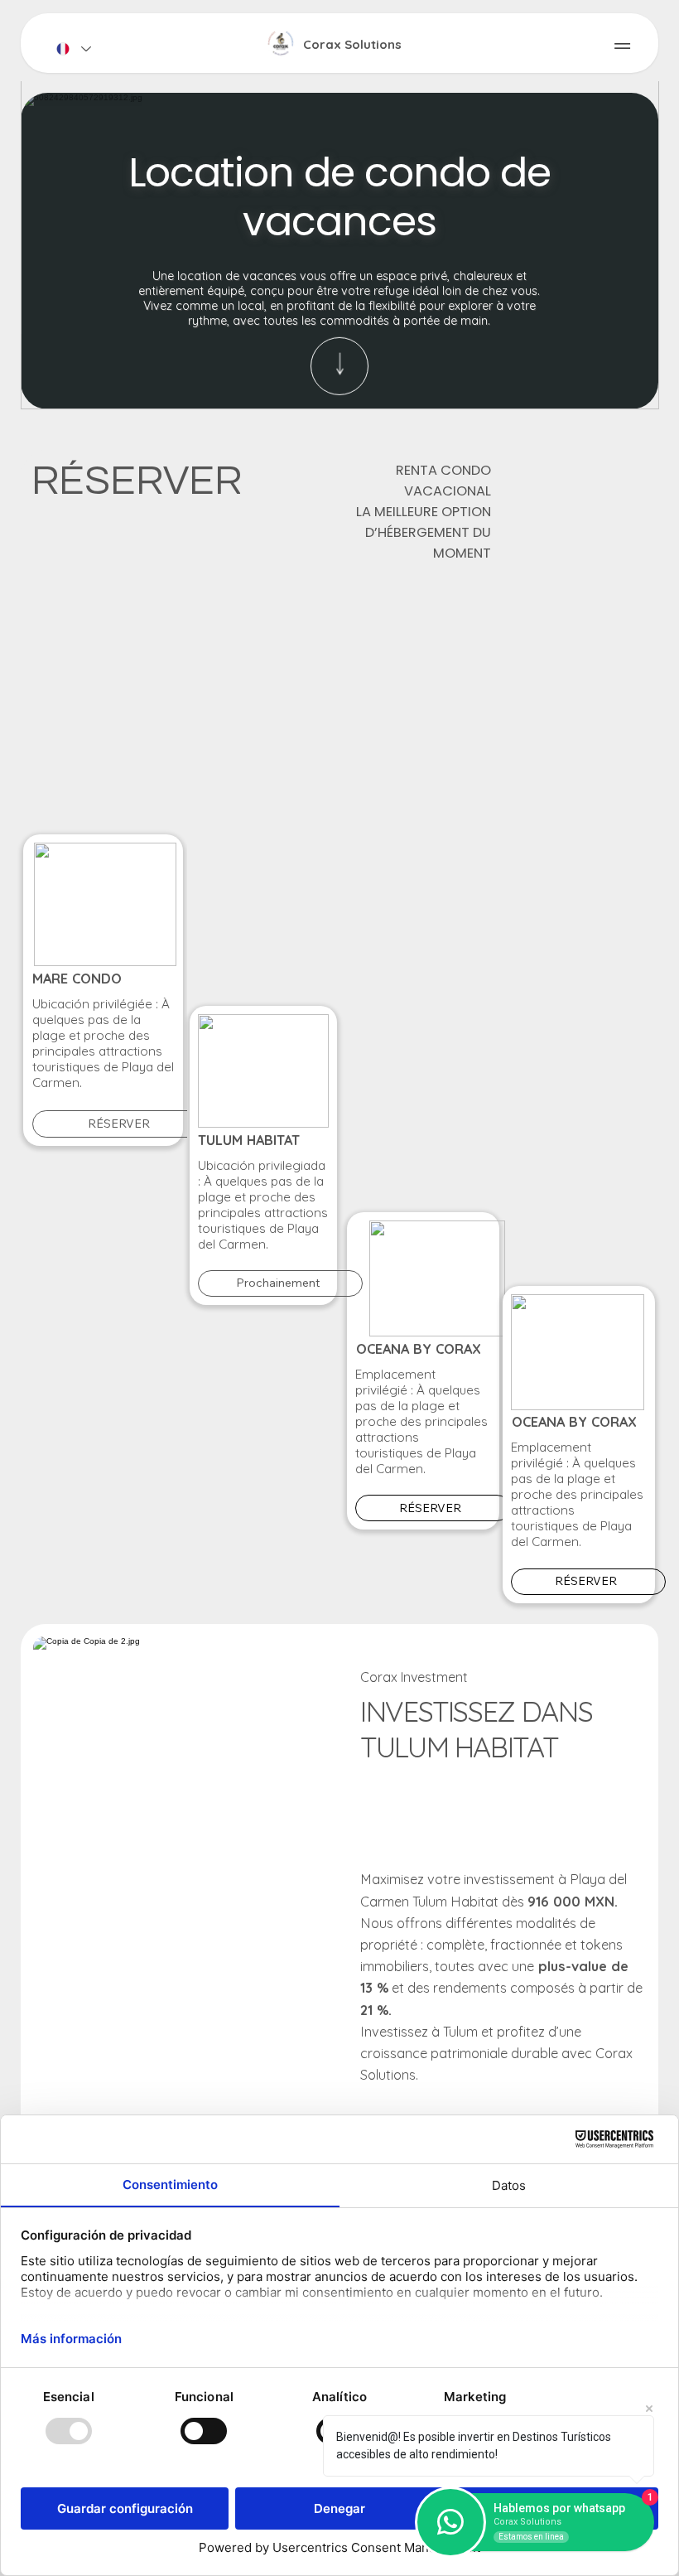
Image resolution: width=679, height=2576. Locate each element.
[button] (629, 389)
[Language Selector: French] (73, 48)
